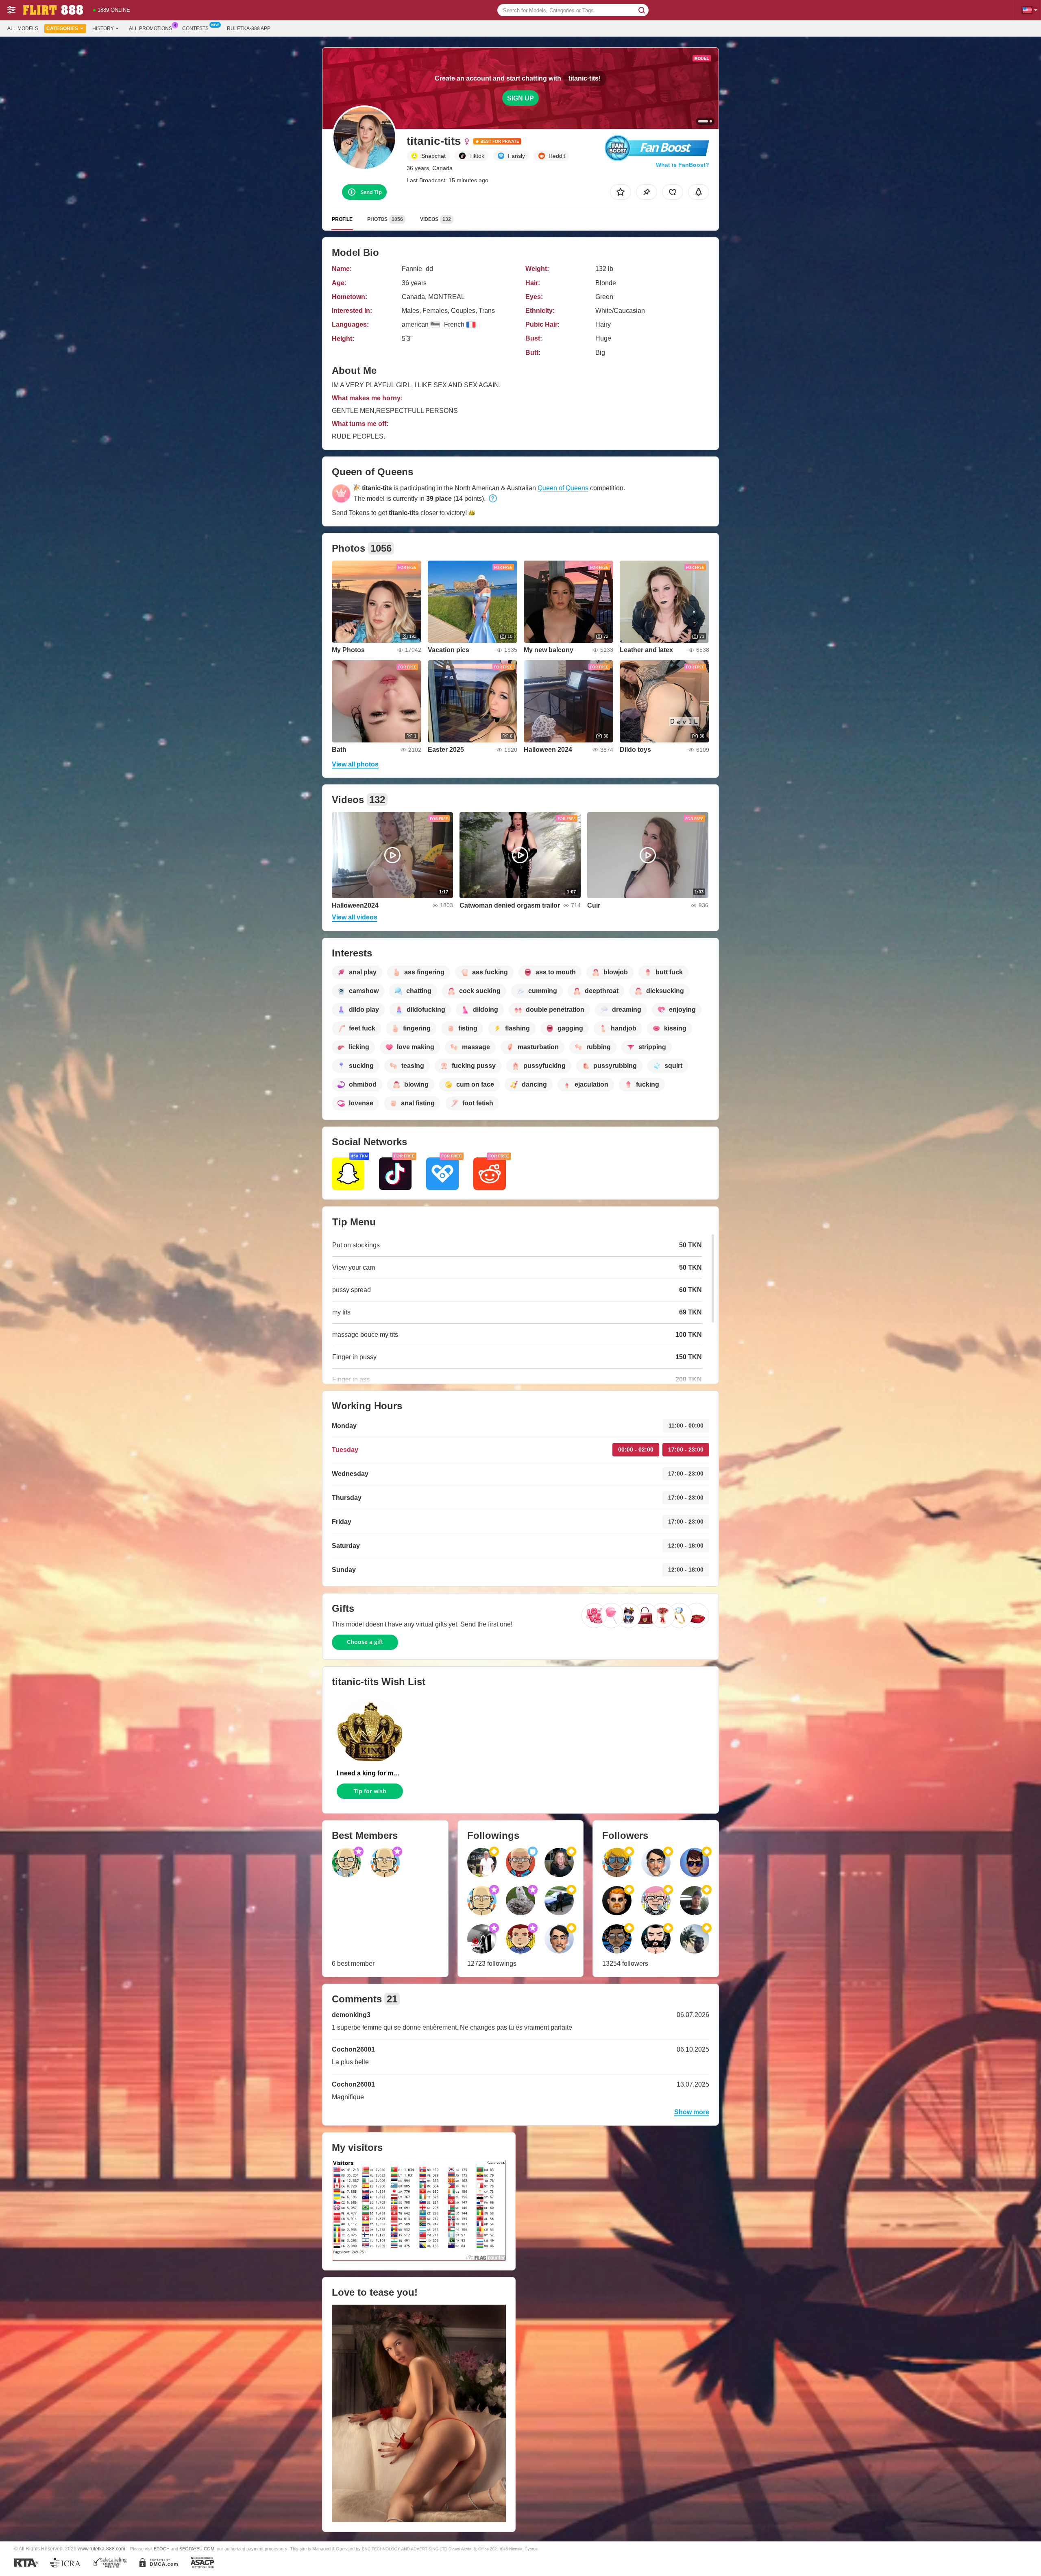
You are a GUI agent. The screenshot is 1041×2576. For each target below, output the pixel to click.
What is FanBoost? (683, 165)
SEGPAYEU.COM (197, 2549)
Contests (195, 28)
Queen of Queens (563, 488)
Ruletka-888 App (249, 28)
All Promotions (150, 28)
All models (23, 28)
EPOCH (162, 2549)
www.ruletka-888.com (101, 2549)
